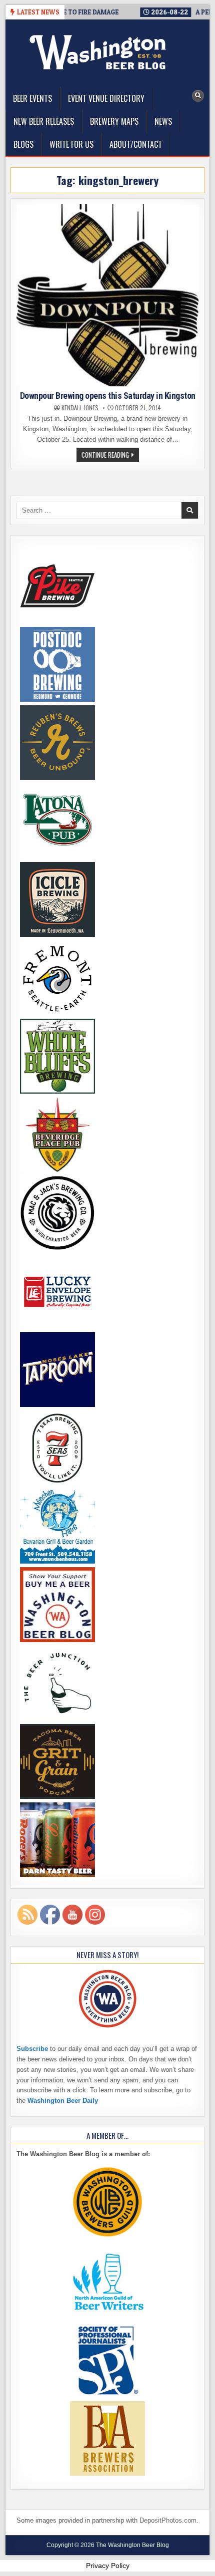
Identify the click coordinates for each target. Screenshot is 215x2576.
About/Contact (136, 144)
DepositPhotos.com (168, 2520)
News (163, 121)
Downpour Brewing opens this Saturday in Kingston (108, 396)
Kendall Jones (80, 408)
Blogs (23, 144)
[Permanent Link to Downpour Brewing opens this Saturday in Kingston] (108, 295)
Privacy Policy (108, 2566)
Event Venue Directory (106, 98)
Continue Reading (110, 456)
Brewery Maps (114, 121)
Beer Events (32, 98)
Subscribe (32, 2049)
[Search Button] (198, 96)
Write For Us (71, 144)
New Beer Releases (44, 121)
